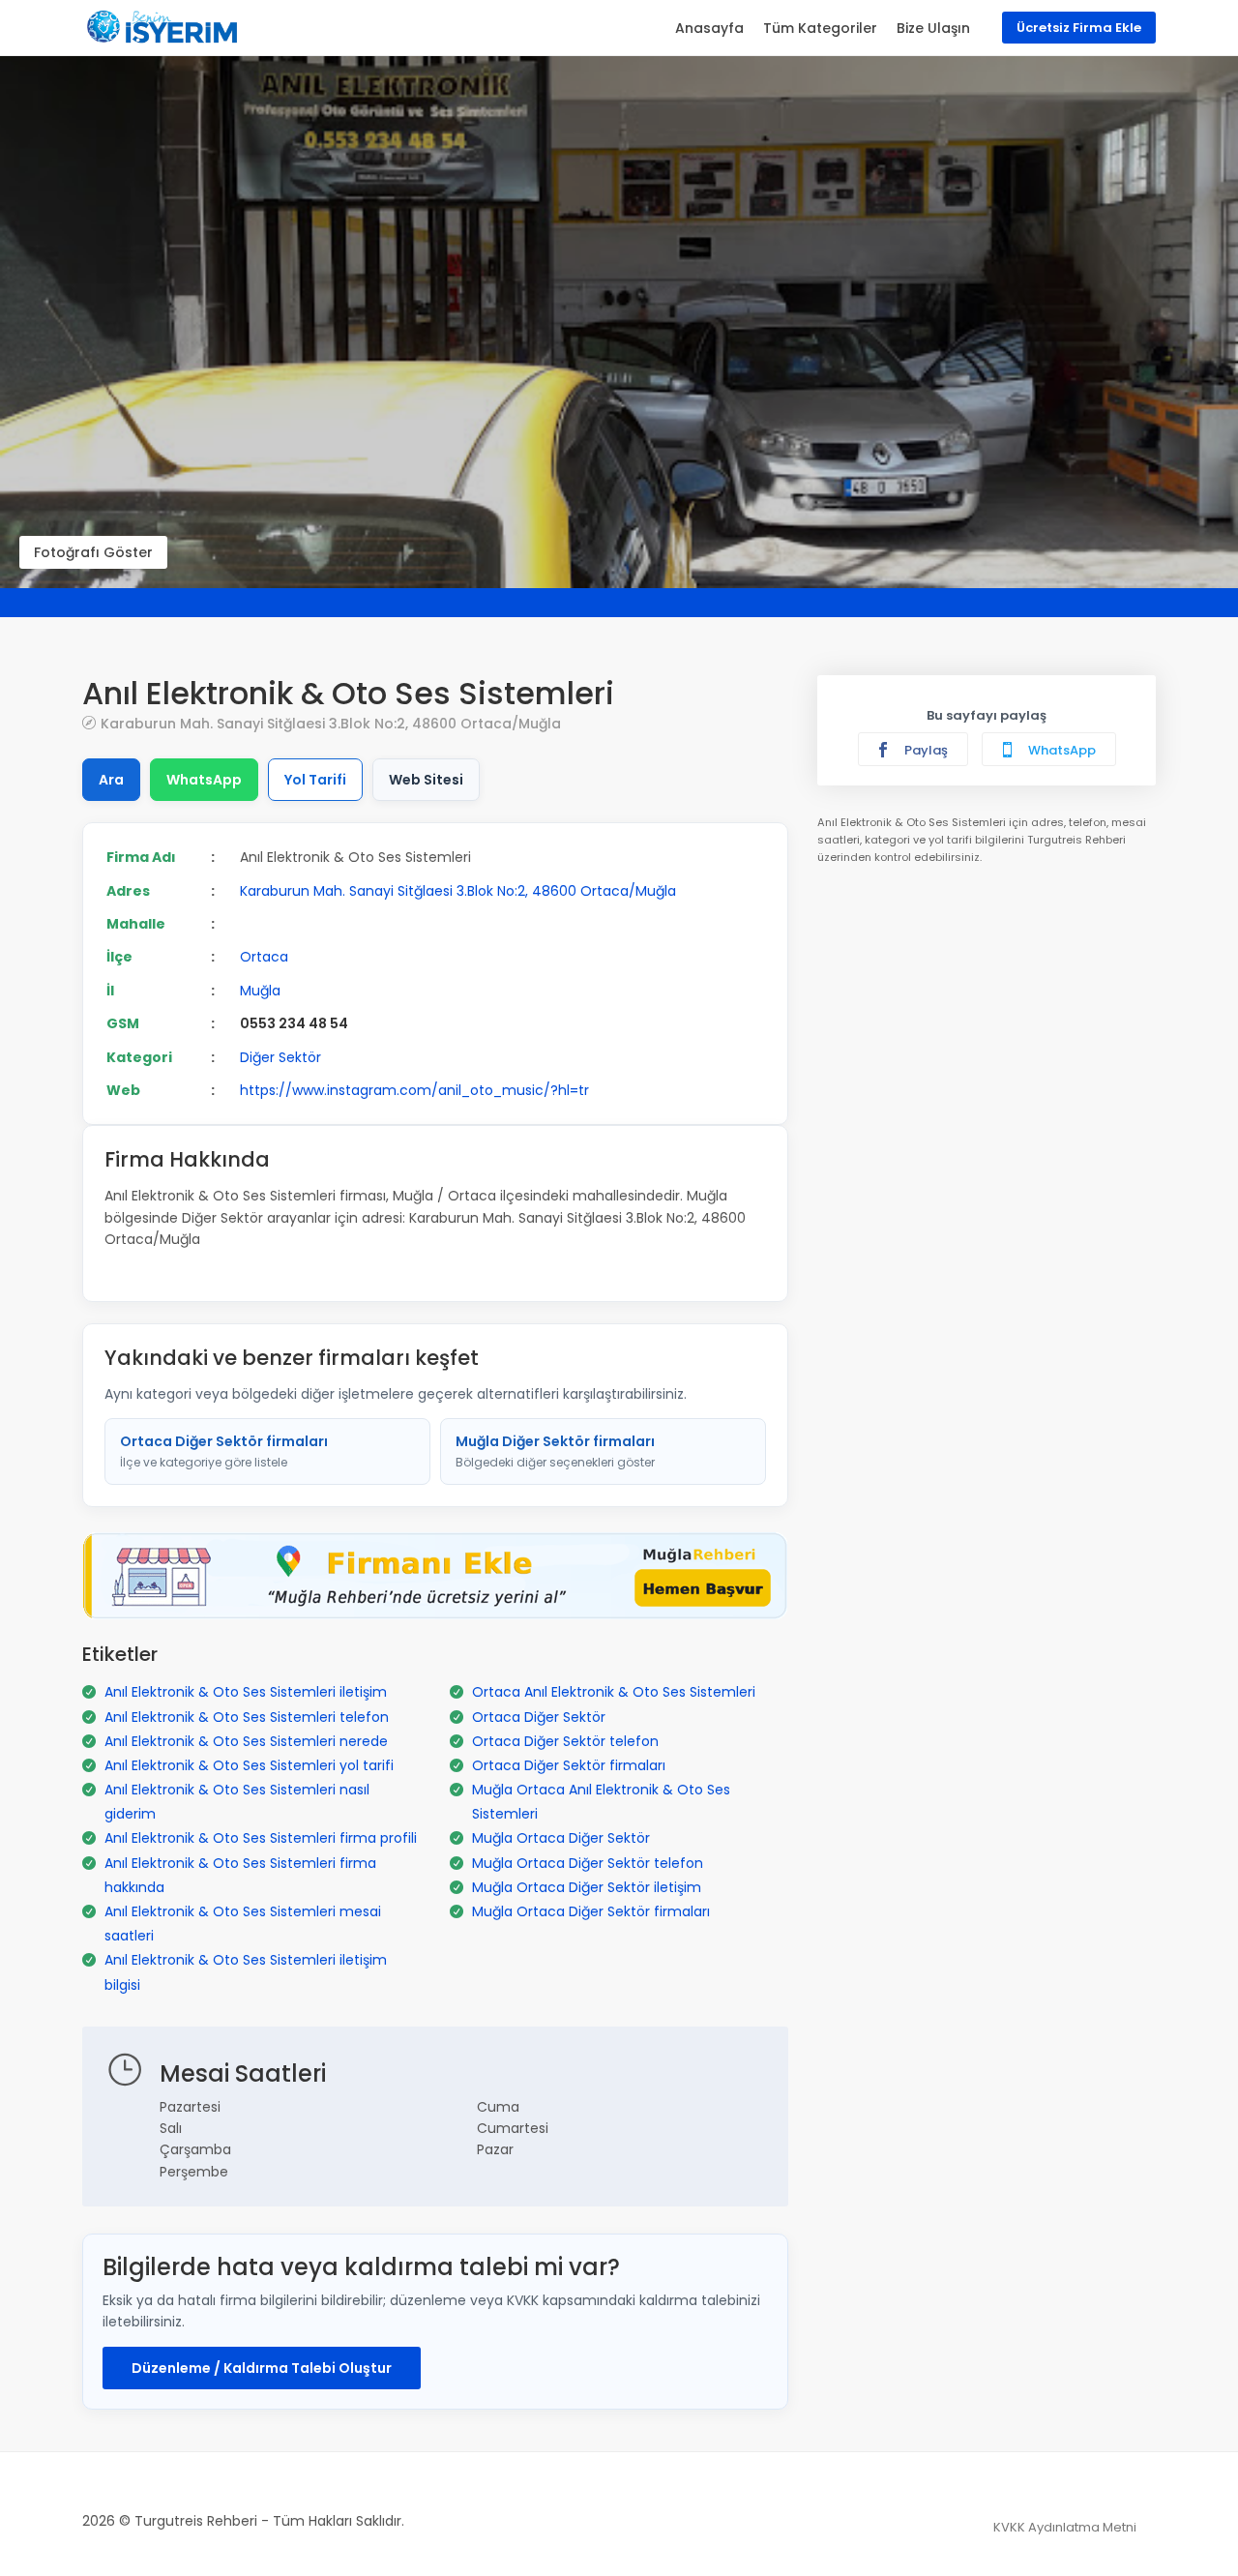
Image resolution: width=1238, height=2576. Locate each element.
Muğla (260, 991)
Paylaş (925, 750)
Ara (111, 780)
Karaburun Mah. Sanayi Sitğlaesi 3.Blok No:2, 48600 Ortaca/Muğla (331, 723)
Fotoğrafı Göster (93, 552)
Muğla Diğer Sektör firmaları (555, 1451)
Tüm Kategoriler (820, 28)
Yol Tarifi (315, 780)
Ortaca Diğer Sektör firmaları (224, 1451)
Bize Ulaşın (933, 28)
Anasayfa (709, 28)
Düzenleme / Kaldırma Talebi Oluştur (262, 2368)
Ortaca (264, 957)
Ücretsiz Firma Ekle (1079, 28)
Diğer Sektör (280, 1057)
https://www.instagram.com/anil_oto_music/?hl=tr (414, 1090)
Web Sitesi (426, 780)
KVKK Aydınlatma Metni (1065, 2527)
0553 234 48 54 (294, 1023)
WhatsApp (204, 780)
